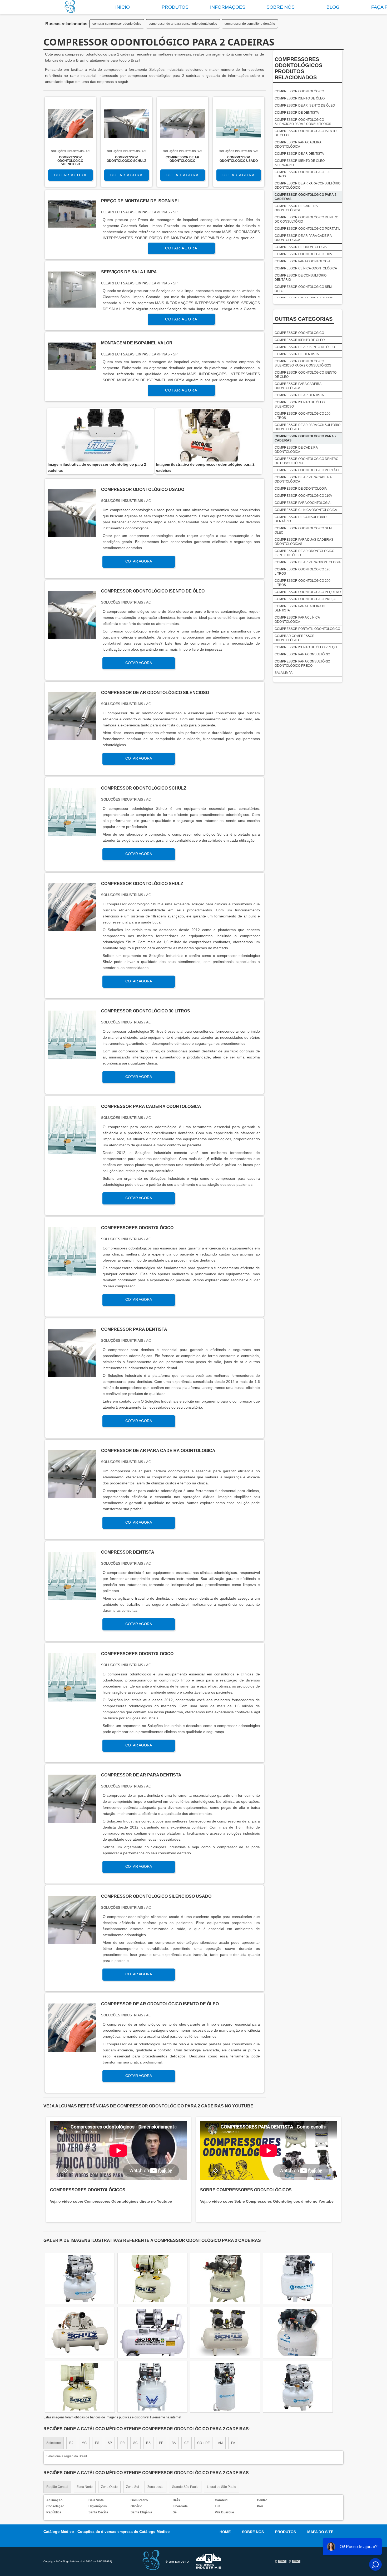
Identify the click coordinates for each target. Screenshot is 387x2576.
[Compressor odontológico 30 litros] (72, 1056)
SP (110, 2443)
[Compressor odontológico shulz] (72, 928)
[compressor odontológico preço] (80, 2333)
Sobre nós (281, 7)
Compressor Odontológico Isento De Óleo (306, 133)
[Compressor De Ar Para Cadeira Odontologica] (72, 1495)
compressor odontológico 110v (303, 254)
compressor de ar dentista (299, 154)
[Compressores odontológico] (72, 1272)
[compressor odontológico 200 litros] (298, 2387)
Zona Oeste (109, 2487)
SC (135, 2443)
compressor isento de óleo (300, 98)
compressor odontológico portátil (307, 229)
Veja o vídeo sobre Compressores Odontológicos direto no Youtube (111, 2201)
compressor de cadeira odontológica (296, 208)
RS (148, 2443)
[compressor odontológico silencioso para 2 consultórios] (80, 2387)
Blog (333, 7)
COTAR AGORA (70, 175)
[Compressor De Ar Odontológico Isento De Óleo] (72, 2049)
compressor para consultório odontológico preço (302, 664)
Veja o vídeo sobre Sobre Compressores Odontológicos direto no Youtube (267, 2201)
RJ (71, 2443)
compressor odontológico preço (305, 599)
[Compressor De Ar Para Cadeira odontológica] (298, 2333)
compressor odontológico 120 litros (302, 571)
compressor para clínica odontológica (297, 620)
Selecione (54, 2443)
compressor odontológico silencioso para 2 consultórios (303, 122)
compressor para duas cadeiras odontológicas (304, 542)
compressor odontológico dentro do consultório (306, 219)
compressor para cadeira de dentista (301, 608)
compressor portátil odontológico (307, 629)
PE (161, 2443)
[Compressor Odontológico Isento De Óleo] (72, 636)
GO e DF (203, 2443)
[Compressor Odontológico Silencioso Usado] (72, 1941)
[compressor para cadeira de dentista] (152, 2333)
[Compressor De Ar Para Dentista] (72, 1820)
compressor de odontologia (301, 247)
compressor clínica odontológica (306, 268)
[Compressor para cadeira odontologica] (72, 1151)
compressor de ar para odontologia (308, 562)
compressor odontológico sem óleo (303, 289)
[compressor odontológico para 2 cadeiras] (100, 435)
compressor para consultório (302, 654)
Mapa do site (320, 2532)
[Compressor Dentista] (72, 1597)
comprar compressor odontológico (117, 24)
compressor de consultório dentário (250, 24)
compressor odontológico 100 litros (302, 174)
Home (225, 2532)
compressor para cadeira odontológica (298, 144)
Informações (228, 7)
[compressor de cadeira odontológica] (225, 2278)
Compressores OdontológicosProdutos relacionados (298, 68)
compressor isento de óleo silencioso (300, 163)
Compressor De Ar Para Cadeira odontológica (303, 238)
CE (187, 2443)
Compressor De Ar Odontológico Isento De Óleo (304, 553)
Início (123, 7)
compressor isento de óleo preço (306, 647)
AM (220, 2443)
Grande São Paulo (185, 2487)
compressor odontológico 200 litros (302, 583)
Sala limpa (284, 673)
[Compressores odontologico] (72, 1698)
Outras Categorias (304, 319)
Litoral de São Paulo (222, 2487)
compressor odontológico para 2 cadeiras (306, 197)
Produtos (175, 7)
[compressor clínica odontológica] (225, 2333)
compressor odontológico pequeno (308, 592)
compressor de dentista (297, 113)
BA (174, 2443)
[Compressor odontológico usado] (72, 534)
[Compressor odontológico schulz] (72, 833)
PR (123, 2443)
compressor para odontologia (302, 261)
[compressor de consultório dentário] (298, 2278)
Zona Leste (155, 2487)
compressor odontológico (299, 91)
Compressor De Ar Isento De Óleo (305, 106)
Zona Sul (133, 2487)
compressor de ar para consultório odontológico (183, 24)
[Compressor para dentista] (72, 1374)
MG (84, 2443)
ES (97, 2443)
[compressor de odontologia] (152, 2278)
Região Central (57, 2487)
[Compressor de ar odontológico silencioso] (72, 737)
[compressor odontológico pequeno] (80, 2278)
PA (233, 2443)
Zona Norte (85, 2487)
